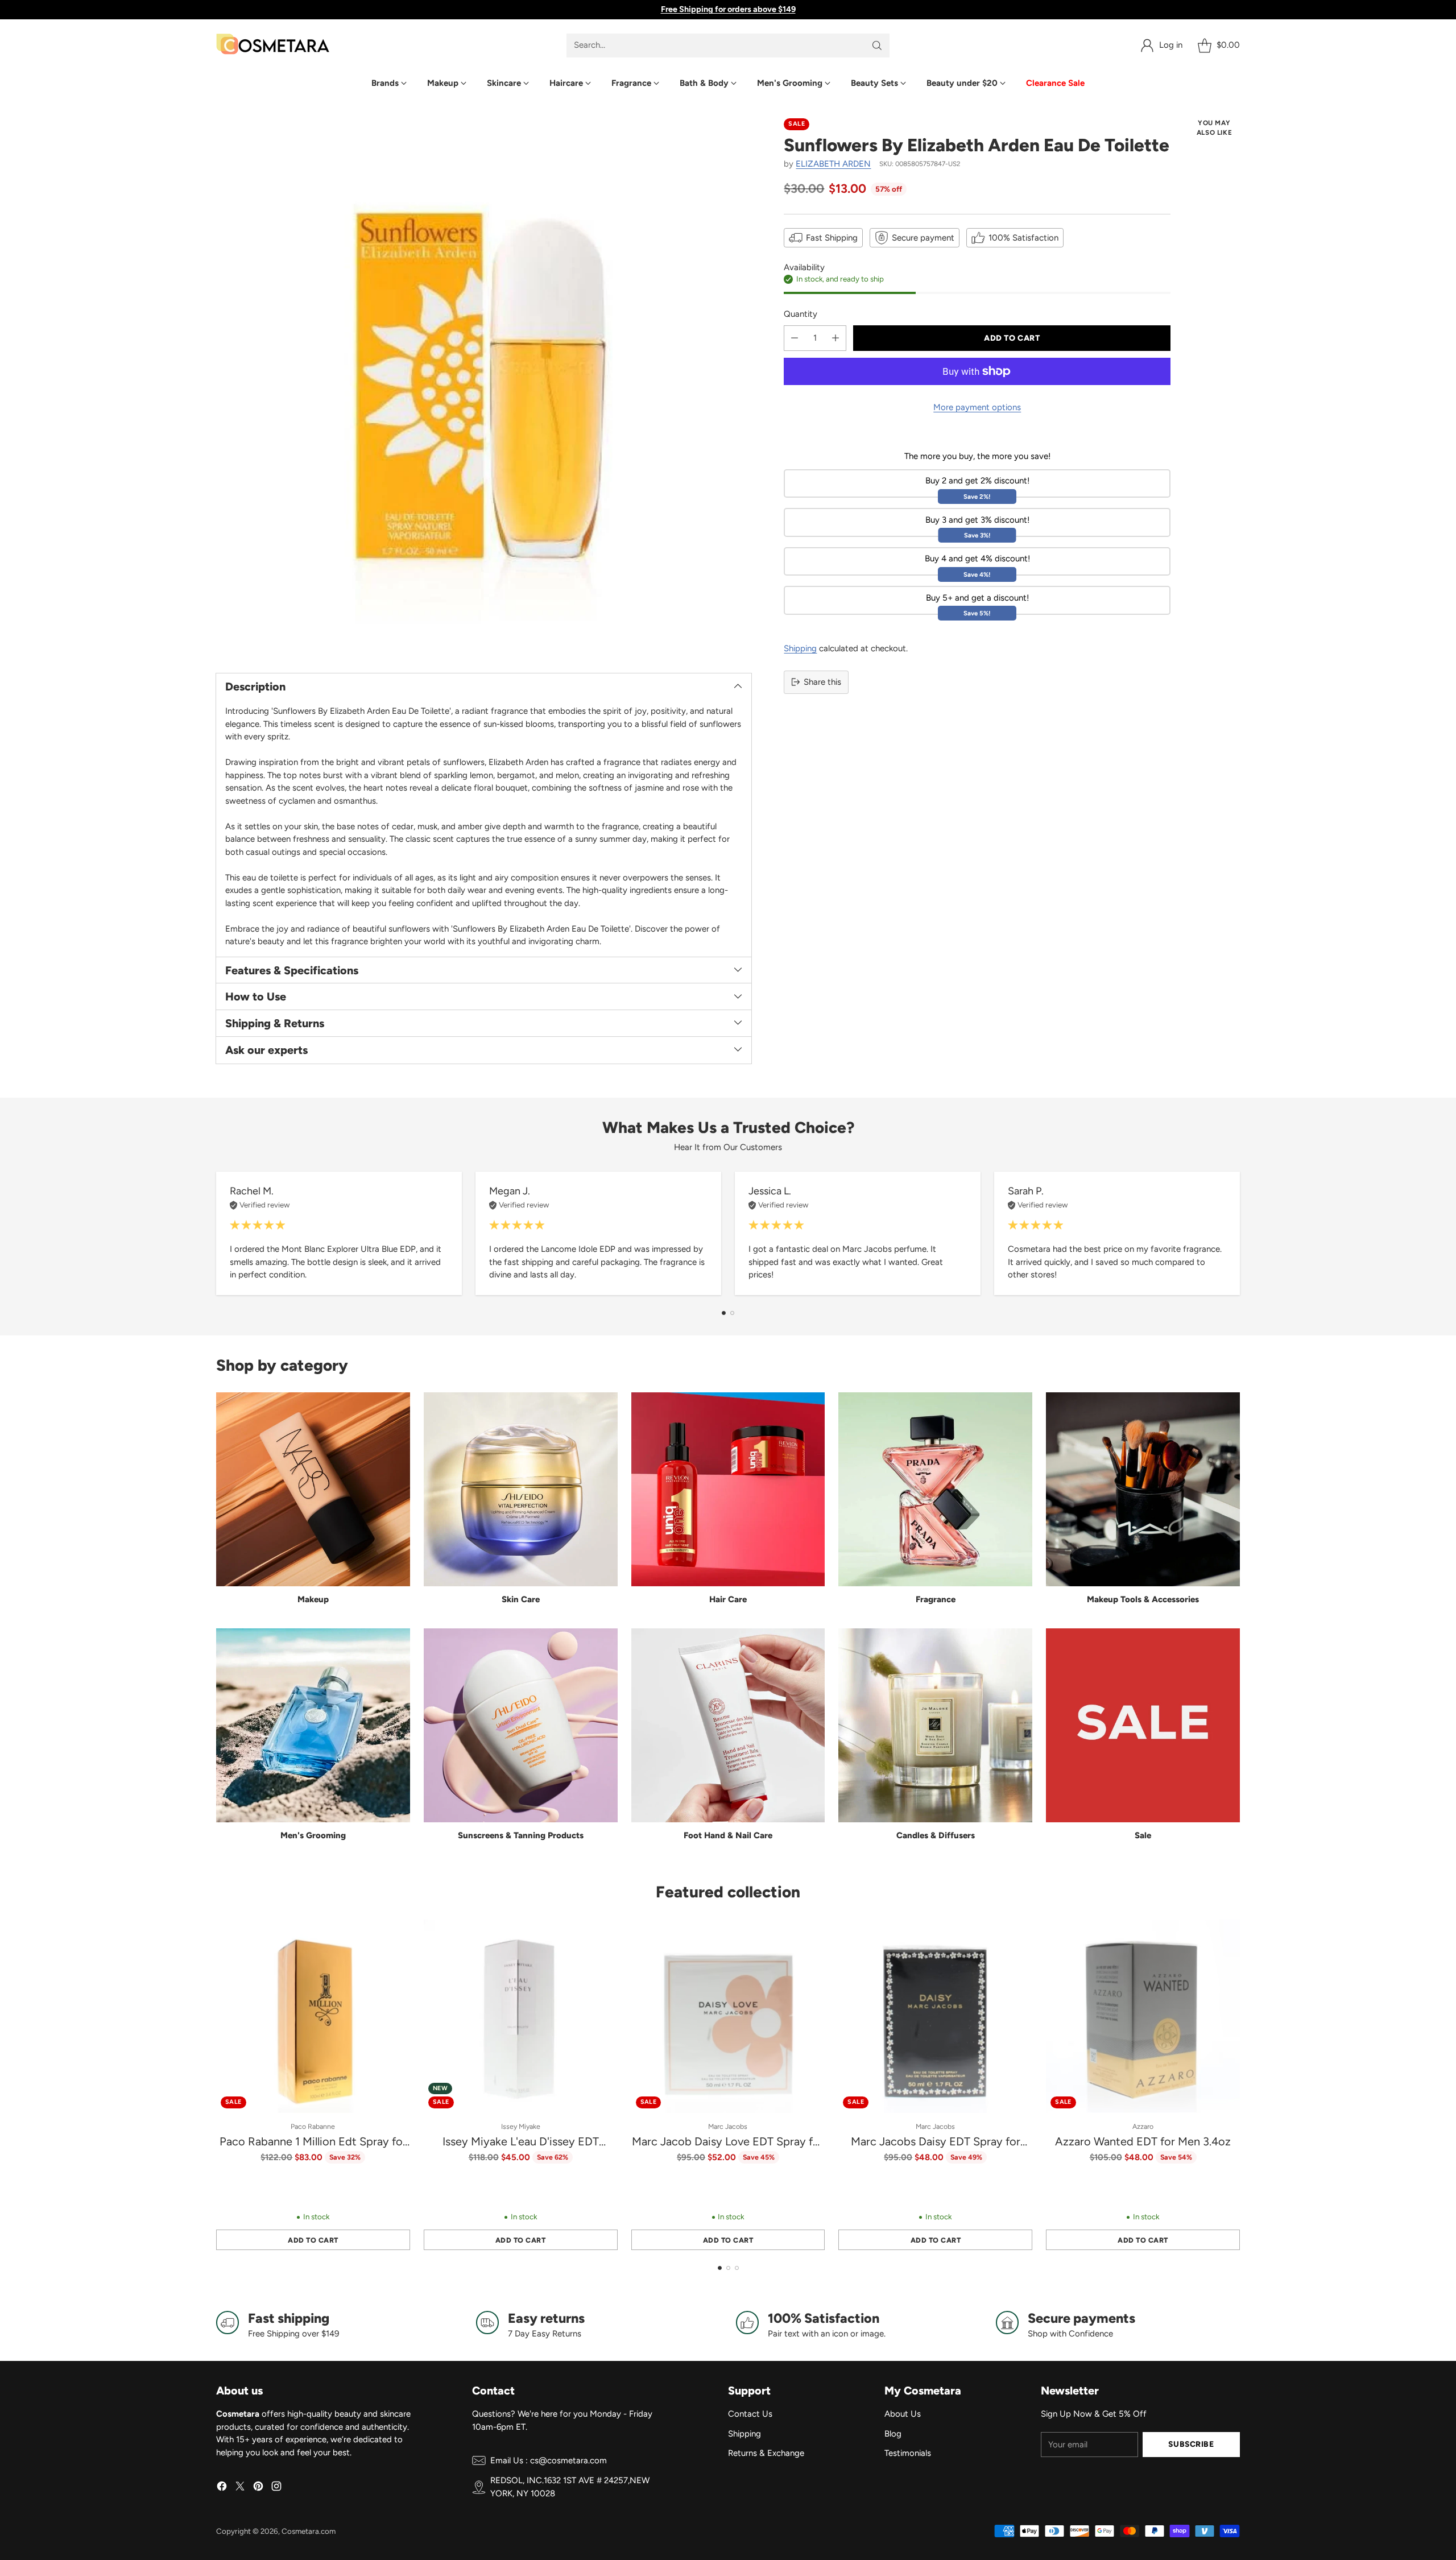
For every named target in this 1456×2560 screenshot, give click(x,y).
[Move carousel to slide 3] (737, 2268)
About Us (903, 2414)
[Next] (1240, 1234)
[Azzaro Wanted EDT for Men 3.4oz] (1143, 2017)
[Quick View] (395, 1934)
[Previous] (216, 1234)
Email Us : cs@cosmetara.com (549, 2460)
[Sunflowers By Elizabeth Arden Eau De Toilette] (484, 386)
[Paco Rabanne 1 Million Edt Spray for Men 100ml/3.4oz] (313, 2017)
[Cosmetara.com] (273, 45)
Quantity (801, 314)
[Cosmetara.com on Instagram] (276, 2488)
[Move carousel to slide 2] (732, 1313)
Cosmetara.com (309, 2531)
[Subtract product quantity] (795, 338)
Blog (893, 2434)
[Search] (877, 46)
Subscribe (1191, 2444)
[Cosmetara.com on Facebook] (222, 2488)
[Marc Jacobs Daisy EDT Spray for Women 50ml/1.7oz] (935, 2017)
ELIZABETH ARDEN (833, 164)
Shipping (800, 648)
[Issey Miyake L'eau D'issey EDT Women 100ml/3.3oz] (521, 2017)
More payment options (977, 407)
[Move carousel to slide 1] (724, 1313)
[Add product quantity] (835, 338)
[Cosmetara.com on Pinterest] (258, 2488)
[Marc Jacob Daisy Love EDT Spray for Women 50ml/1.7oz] (728, 2017)
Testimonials (908, 2453)
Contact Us (750, 2414)
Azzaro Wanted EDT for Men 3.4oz (1143, 2141)
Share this (822, 682)
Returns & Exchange (766, 2453)
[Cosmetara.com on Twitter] (240, 2488)
